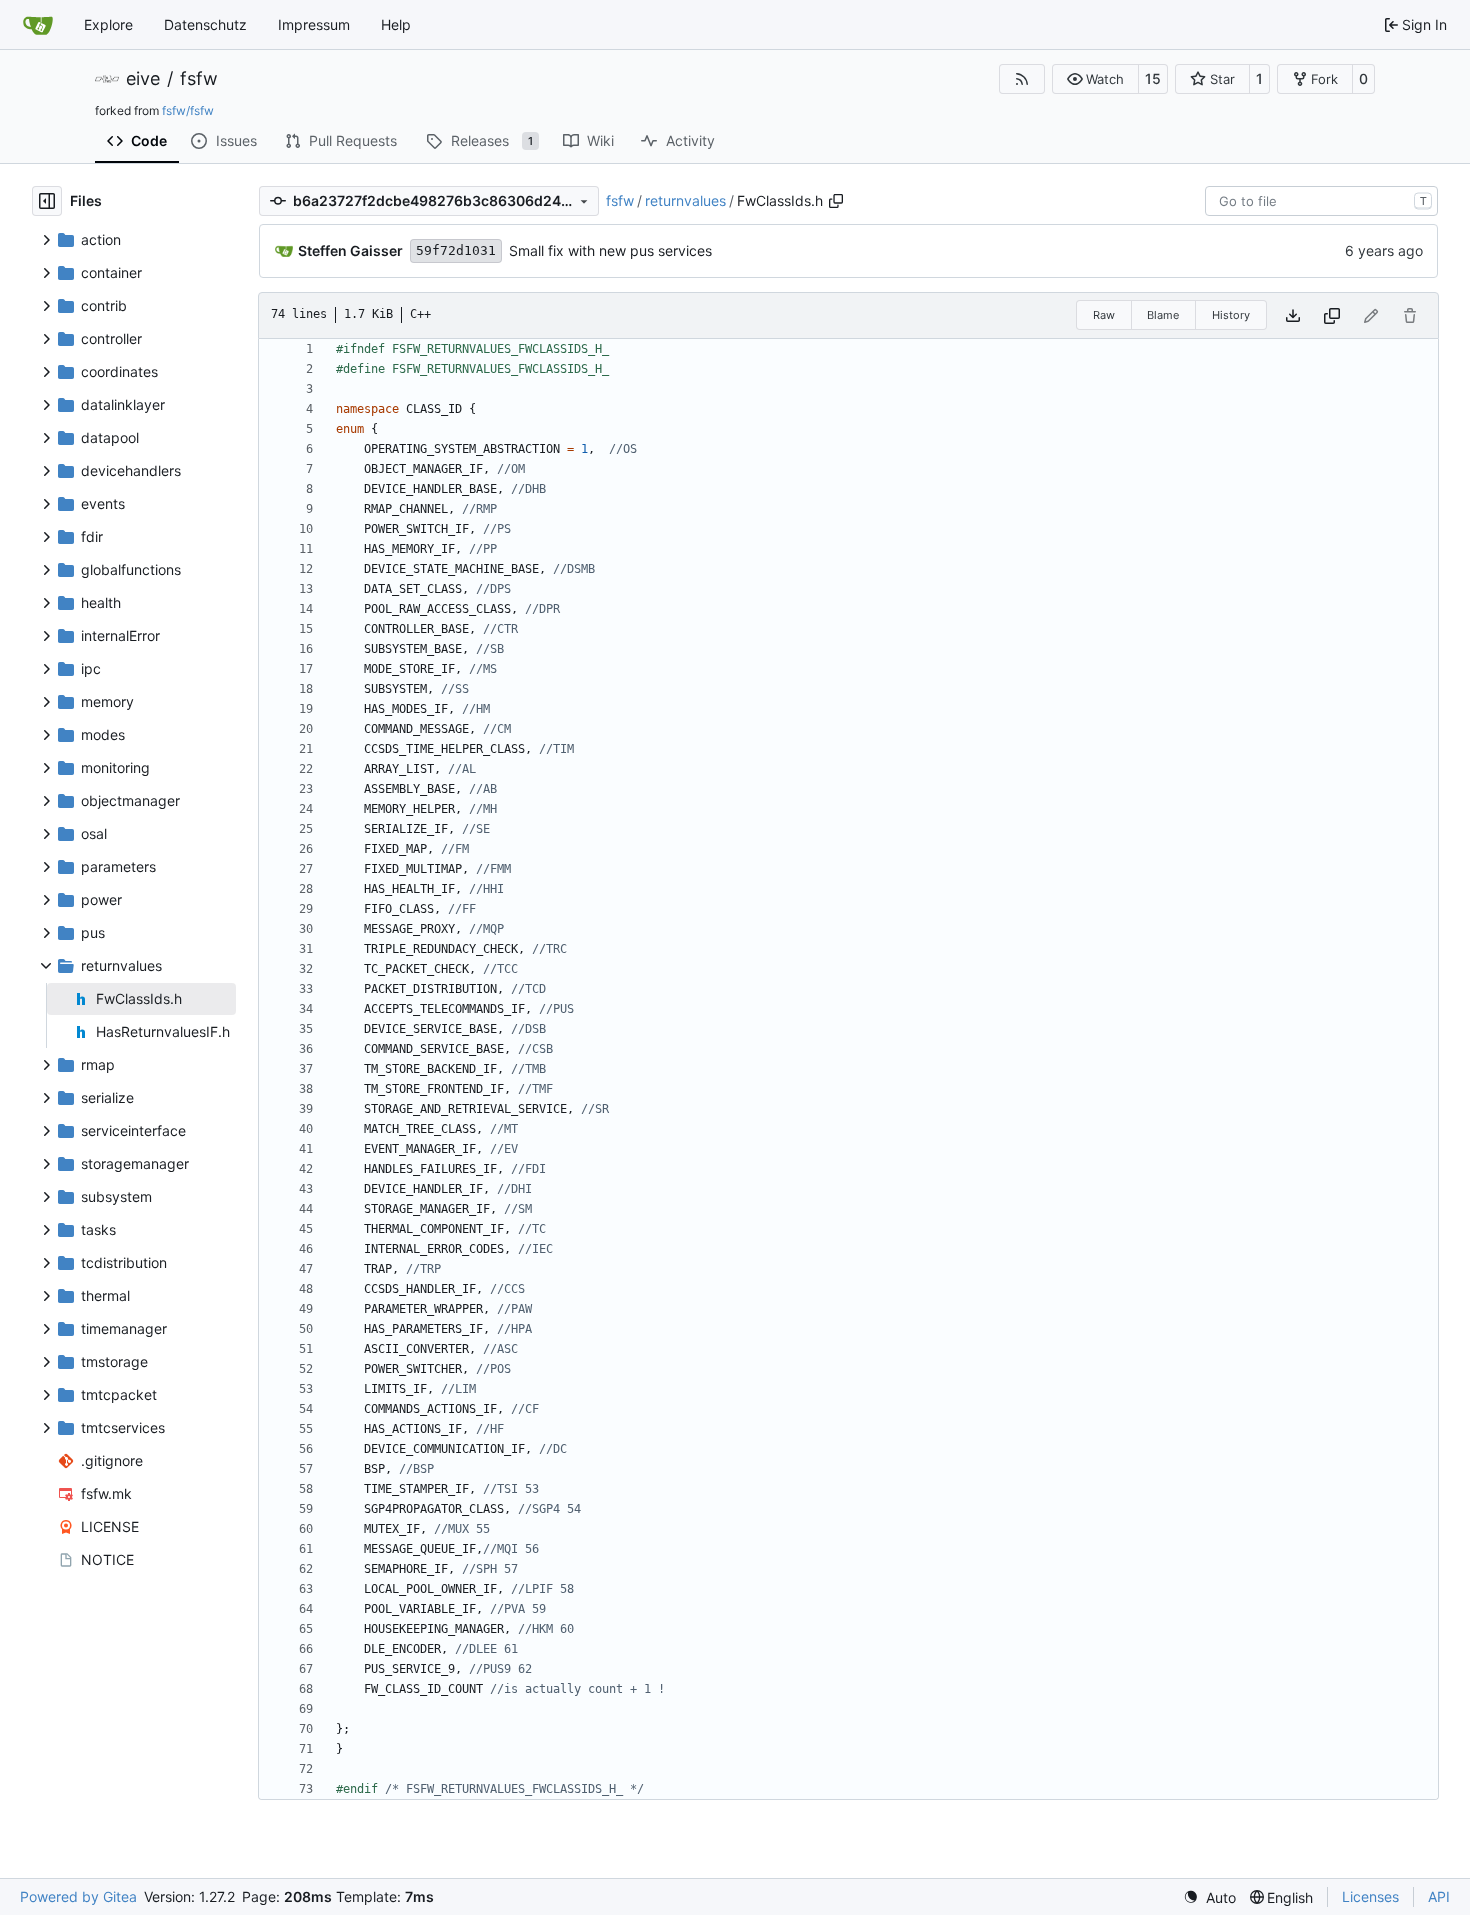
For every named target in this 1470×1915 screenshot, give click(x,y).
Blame (1163, 315)
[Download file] (1293, 315)
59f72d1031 (456, 250)
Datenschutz (205, 24)
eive (143, 79)
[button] (1095, 79)
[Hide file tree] (47, 201)
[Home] (38, 25)
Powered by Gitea (78, 1896)
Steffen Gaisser (350, 250)
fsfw (199, 79)
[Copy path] (836, 201)
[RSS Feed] (1022, 79)
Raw (1104, 315)
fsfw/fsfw (188, 110)
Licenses (1370, 1896)
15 (1153, 78)
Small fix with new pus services (610, 250)
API (1439, 1896)
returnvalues (685, 200)
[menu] (1209, 1897)
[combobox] (1321, 201)
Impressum (314, 24)
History (1231, 315)
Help (396, 24)
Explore (108, 24)
